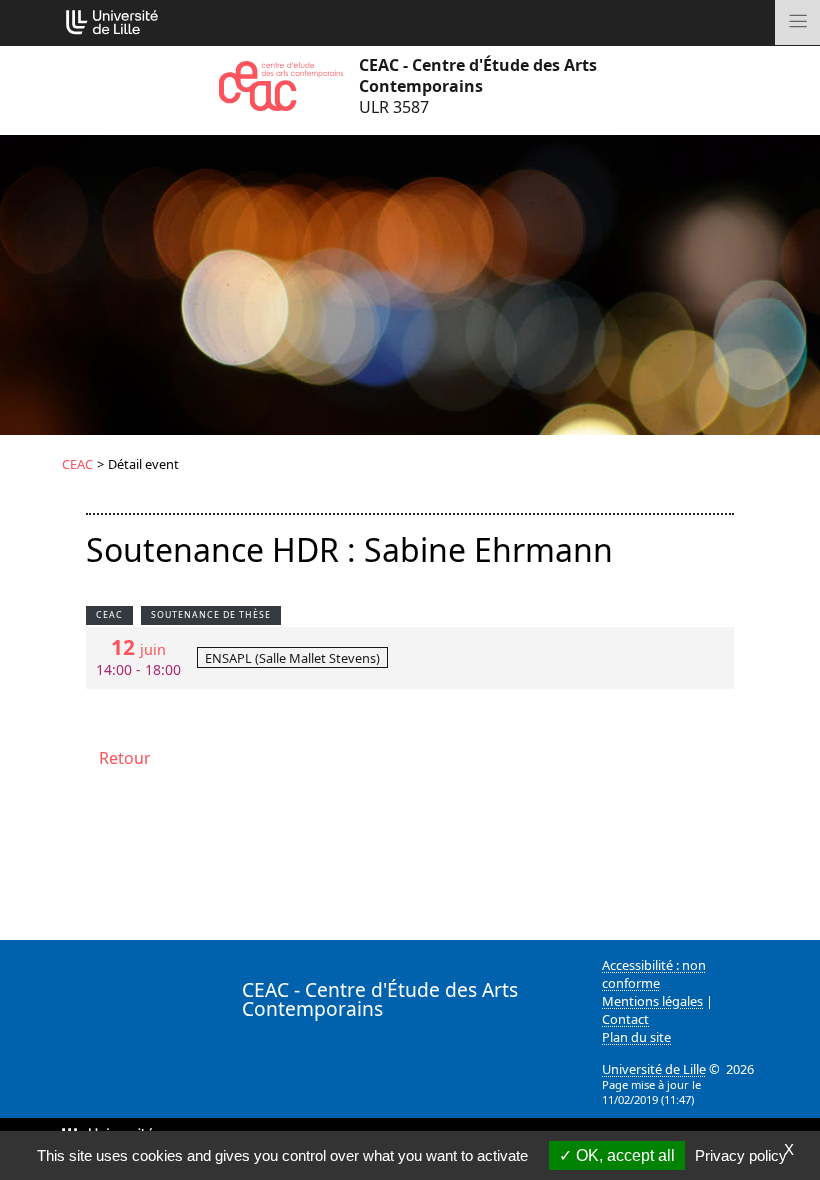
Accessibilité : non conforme (654, 974)
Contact (625, 1019)
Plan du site (636, 1037)
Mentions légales (652, 1001)
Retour (125, 758)
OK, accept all (623, 1155)
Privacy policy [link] (741, 1155)
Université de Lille (654, 1069)
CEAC (77, 464)
